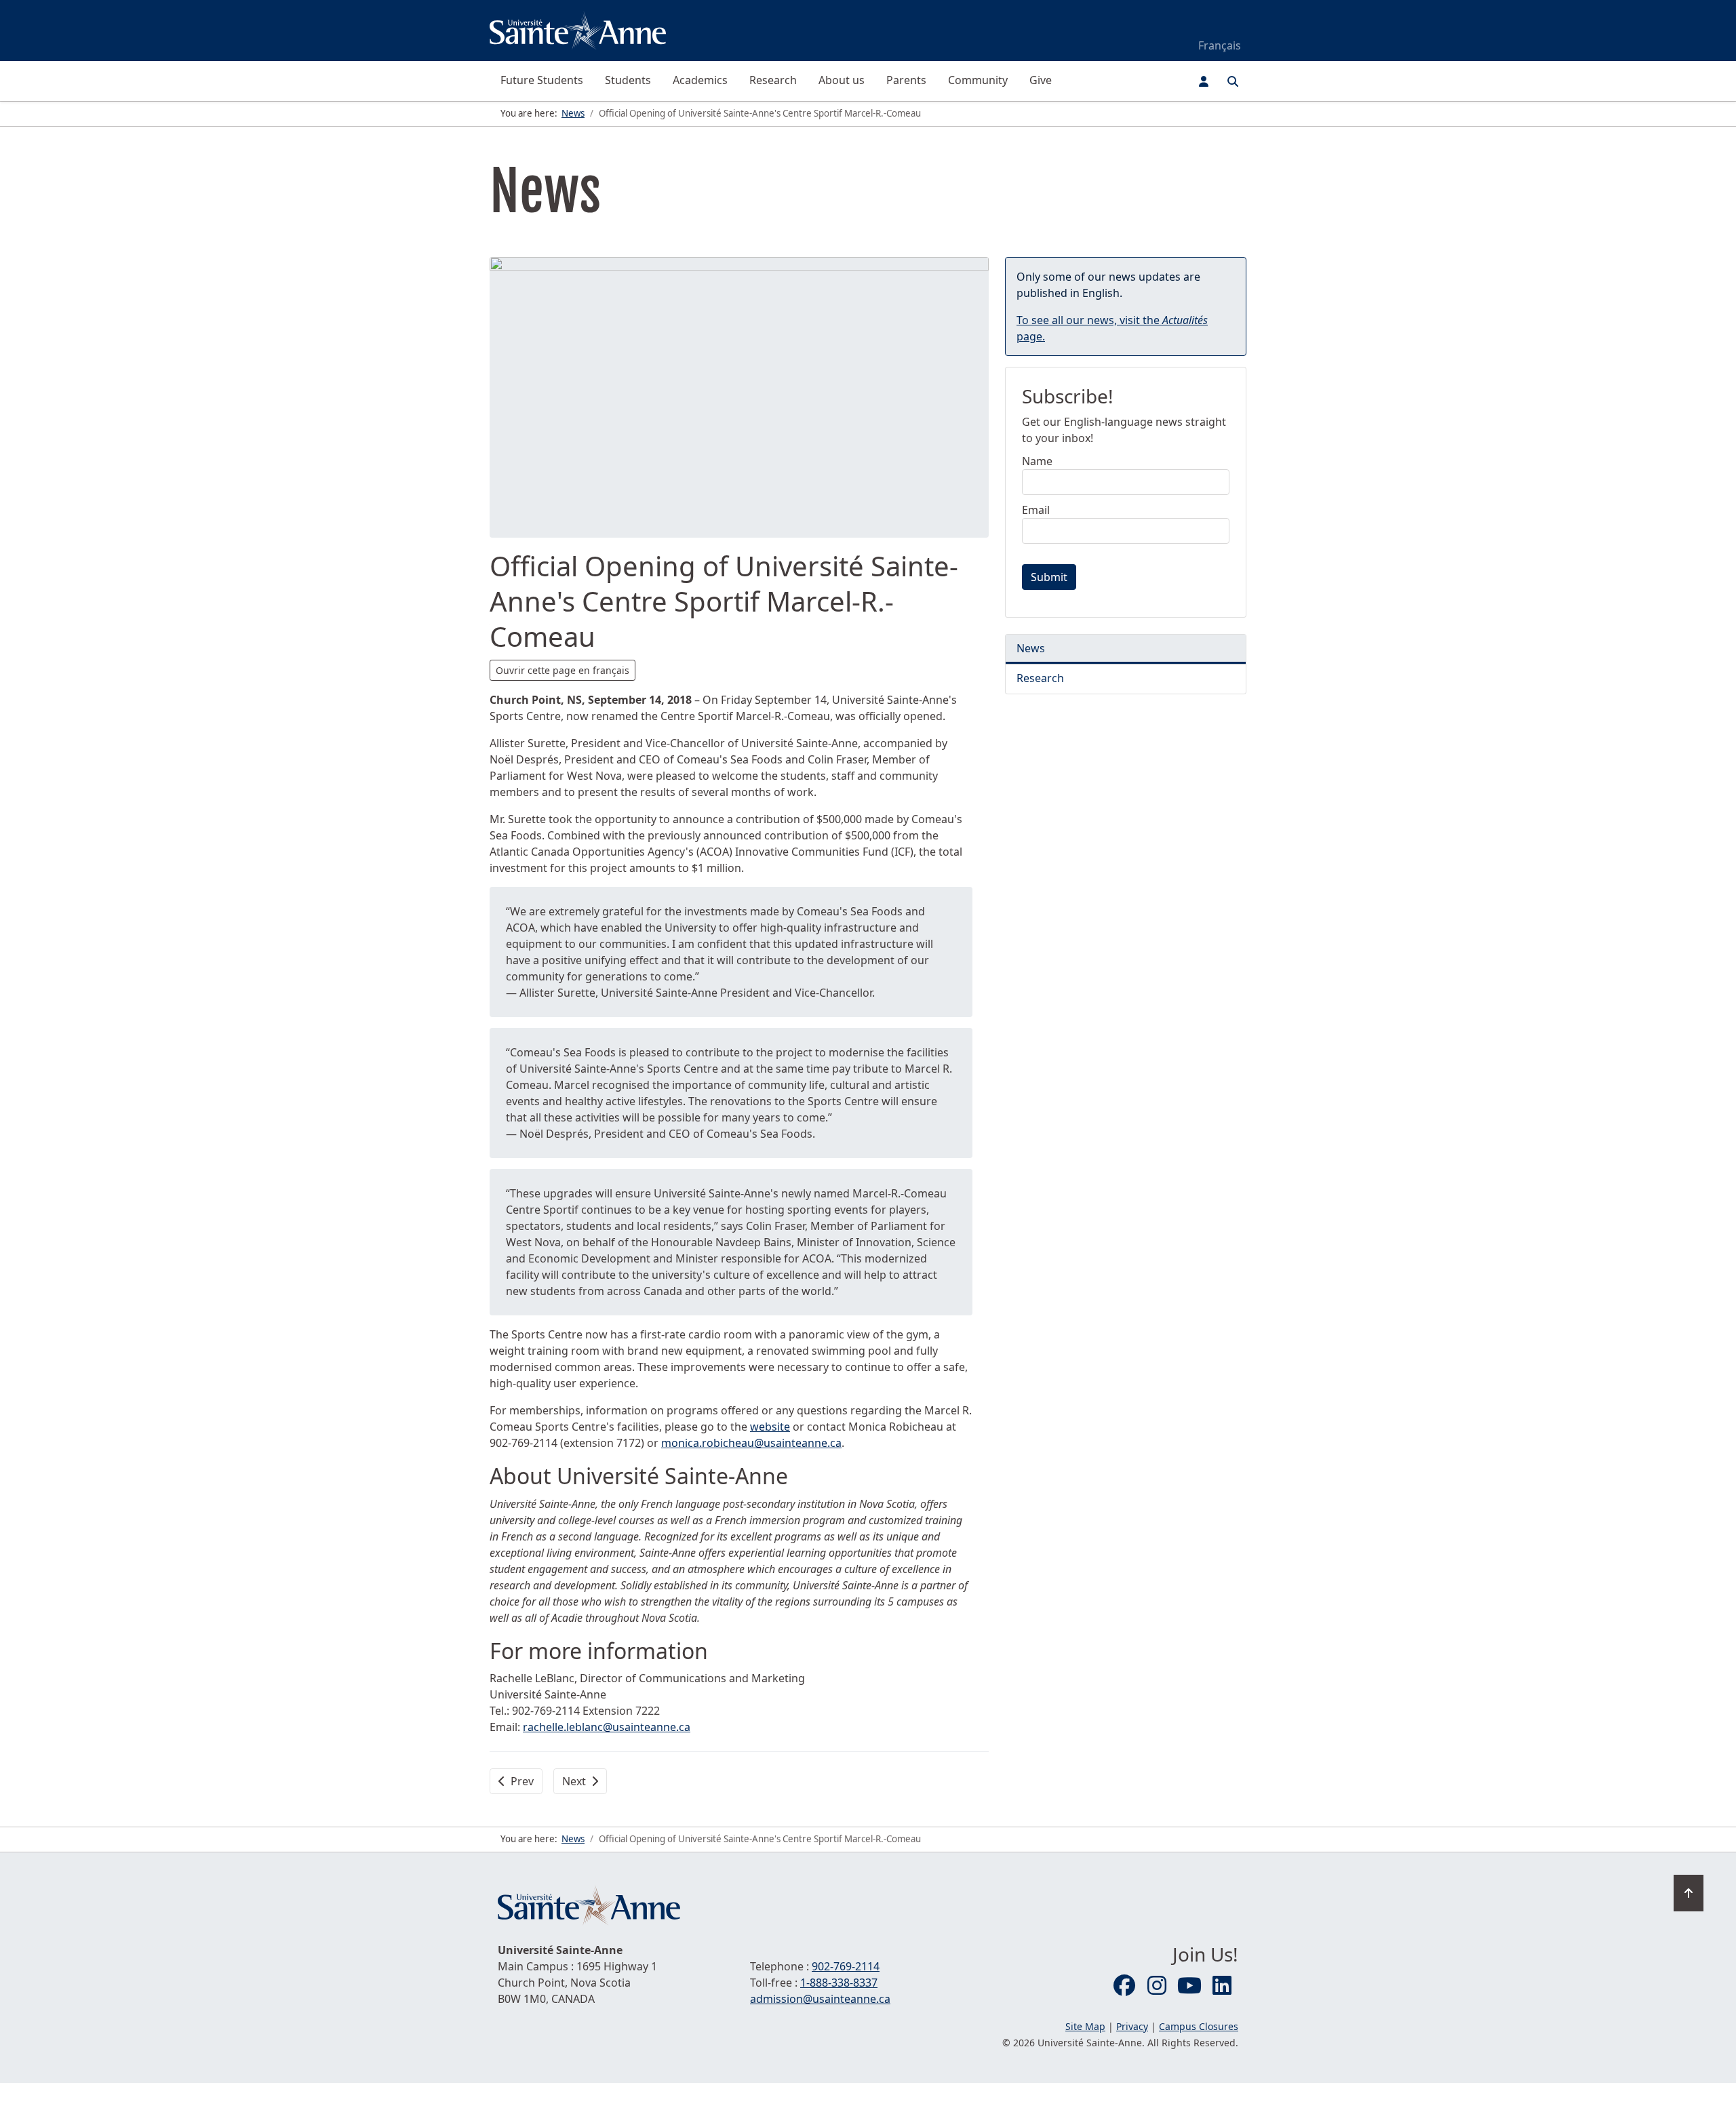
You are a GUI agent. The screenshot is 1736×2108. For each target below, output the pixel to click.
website (770, 1427)
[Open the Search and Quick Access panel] (1233, 81)
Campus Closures (1199, 2026)
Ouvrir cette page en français (563, 670)
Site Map (1085, 2026)
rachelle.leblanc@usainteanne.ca (607, 1727)
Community (978, 80)
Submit (1049, 577)
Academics (700, 80)
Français (1220, 45)
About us (842, 80)
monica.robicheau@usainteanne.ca (751, 1443)
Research (773, 80)
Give (1041, 80)
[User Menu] (1204, 81)
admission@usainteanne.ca (820, 1999)
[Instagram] (1157, 1986)
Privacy (1132, 2026)
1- (839, 1983)
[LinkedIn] (1222, 1986)
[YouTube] (1189, 1986)
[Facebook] (1124, 1986)
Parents (906, 80)
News (1031, 648)
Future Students (542, 80)
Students (628, 80)
